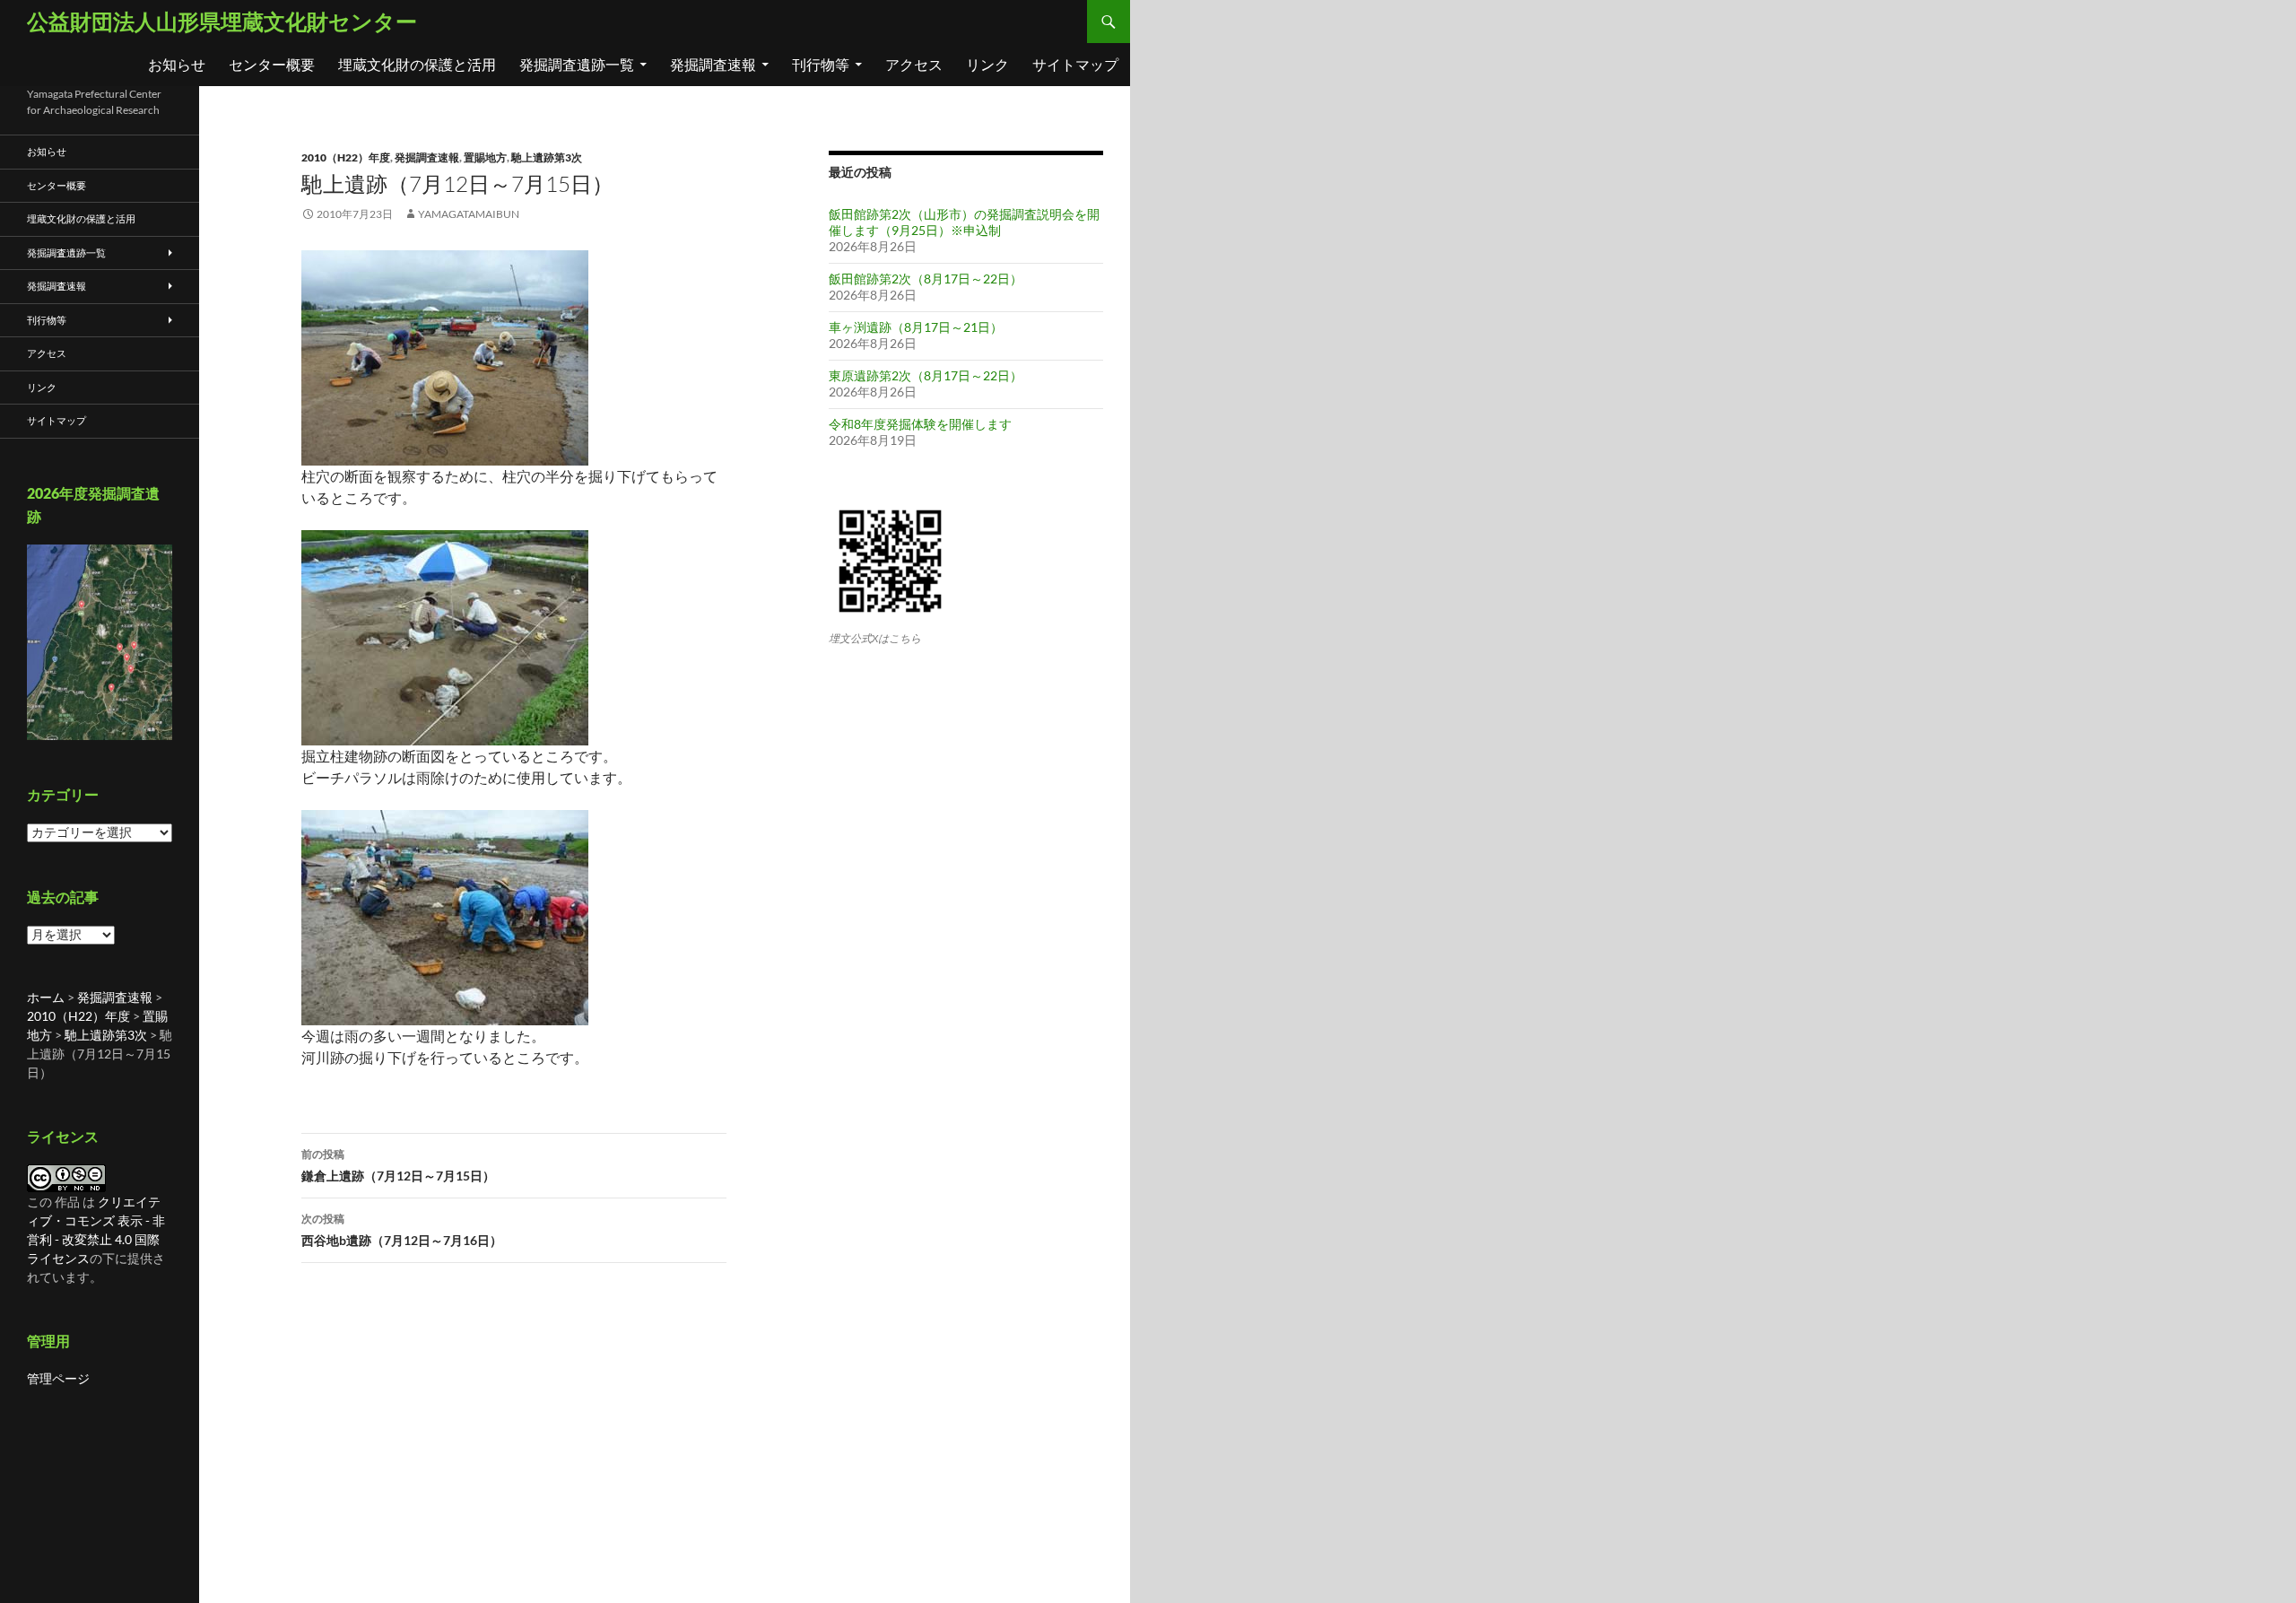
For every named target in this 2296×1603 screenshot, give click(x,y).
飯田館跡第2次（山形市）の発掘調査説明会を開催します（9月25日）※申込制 (964, 222)
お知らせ (177, 64)
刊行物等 (821, 64)
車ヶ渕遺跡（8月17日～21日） (916, 327)
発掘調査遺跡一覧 (577, 64)
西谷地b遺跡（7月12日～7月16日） (402, 1230)
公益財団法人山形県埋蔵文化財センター (222, 21)
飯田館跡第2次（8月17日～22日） (926, 279)
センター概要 (272, 64)
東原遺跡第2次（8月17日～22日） (926, 375)
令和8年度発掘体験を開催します (920, 424)
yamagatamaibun (469, 214)
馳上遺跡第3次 (547, 157)
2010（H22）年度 (346, 157)
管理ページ (58, 1378)
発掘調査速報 (713, 64)
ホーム (46, 997)
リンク (987, 64)
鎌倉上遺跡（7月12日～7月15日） (398, 1165)
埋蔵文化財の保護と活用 (417, 64)
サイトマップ (1075, 64)
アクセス (914, 64)
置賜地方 (485, 157)
